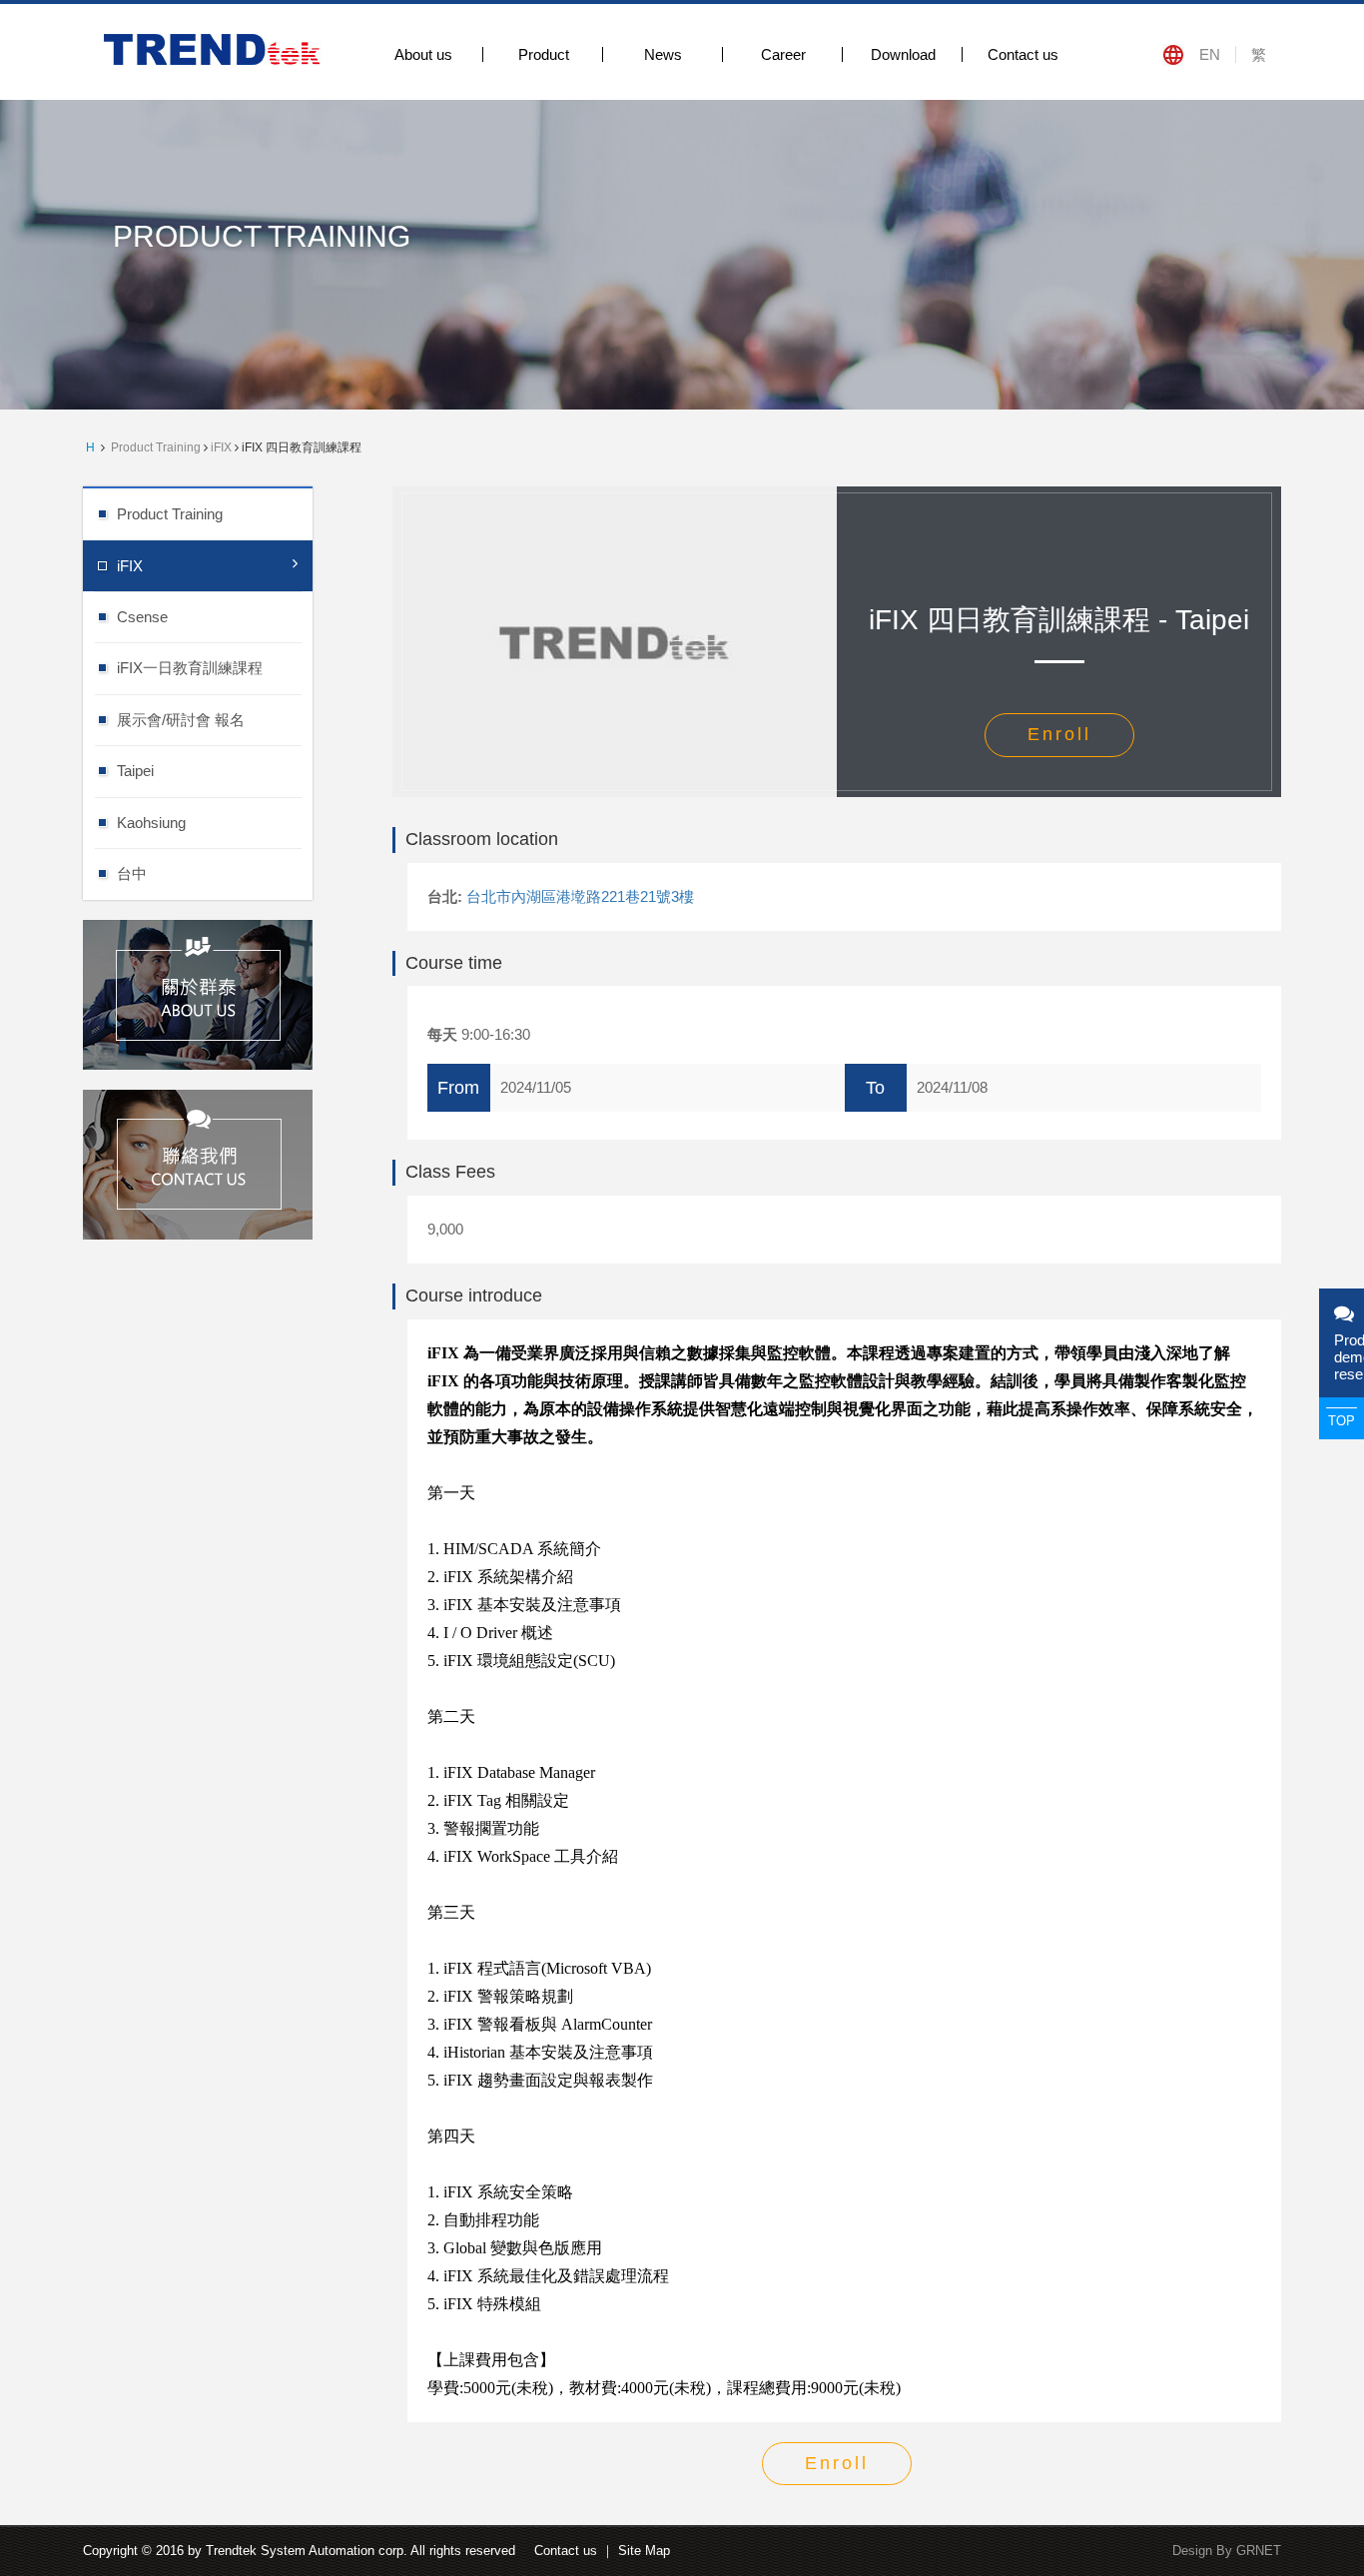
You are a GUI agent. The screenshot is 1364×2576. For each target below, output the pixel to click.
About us (423, 54)
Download (903, 54)
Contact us (1023, 54)
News (663, 54)
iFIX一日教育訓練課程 (190, 668)
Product (544, 54)
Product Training (156, 447)
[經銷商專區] (198, 992)
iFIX (221, 447)
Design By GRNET (1227, 2551)
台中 (132, 873)
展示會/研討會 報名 (181, 720)
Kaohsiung (151, 823)
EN (1210, 54)
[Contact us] (198, 1162)
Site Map (644, 2551)
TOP (1342, 1421)
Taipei (135, 771)
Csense (142, 617)
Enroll (1059, 734)
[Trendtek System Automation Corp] (215, 48)
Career (783, 54)
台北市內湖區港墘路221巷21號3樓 (580, 896)
